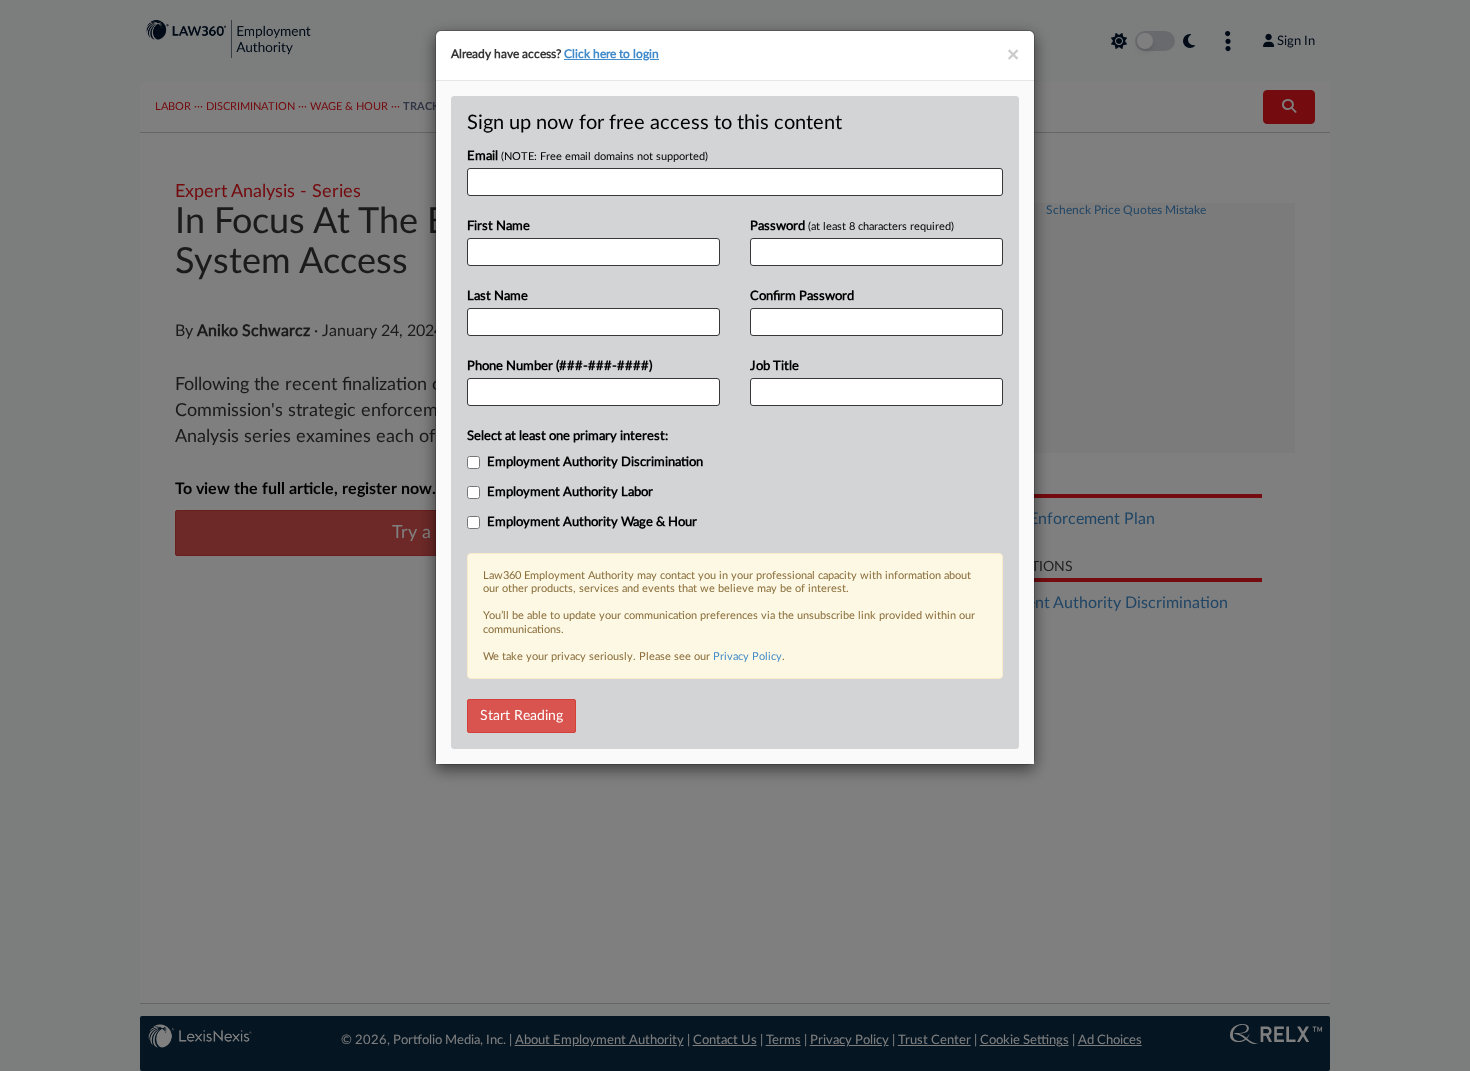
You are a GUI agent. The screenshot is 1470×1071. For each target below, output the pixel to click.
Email (587, 156)
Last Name (497, 296)
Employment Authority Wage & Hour (592, 522)
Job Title (774, 366)
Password (852, 226)
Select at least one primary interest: (567, 436)
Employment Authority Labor (570, 492)
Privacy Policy (747, 656)
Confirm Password (802, 296)
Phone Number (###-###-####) (559, 366)
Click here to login (611, 54)
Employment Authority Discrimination (595, 462)
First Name (498, 226)
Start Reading (521, 716)
